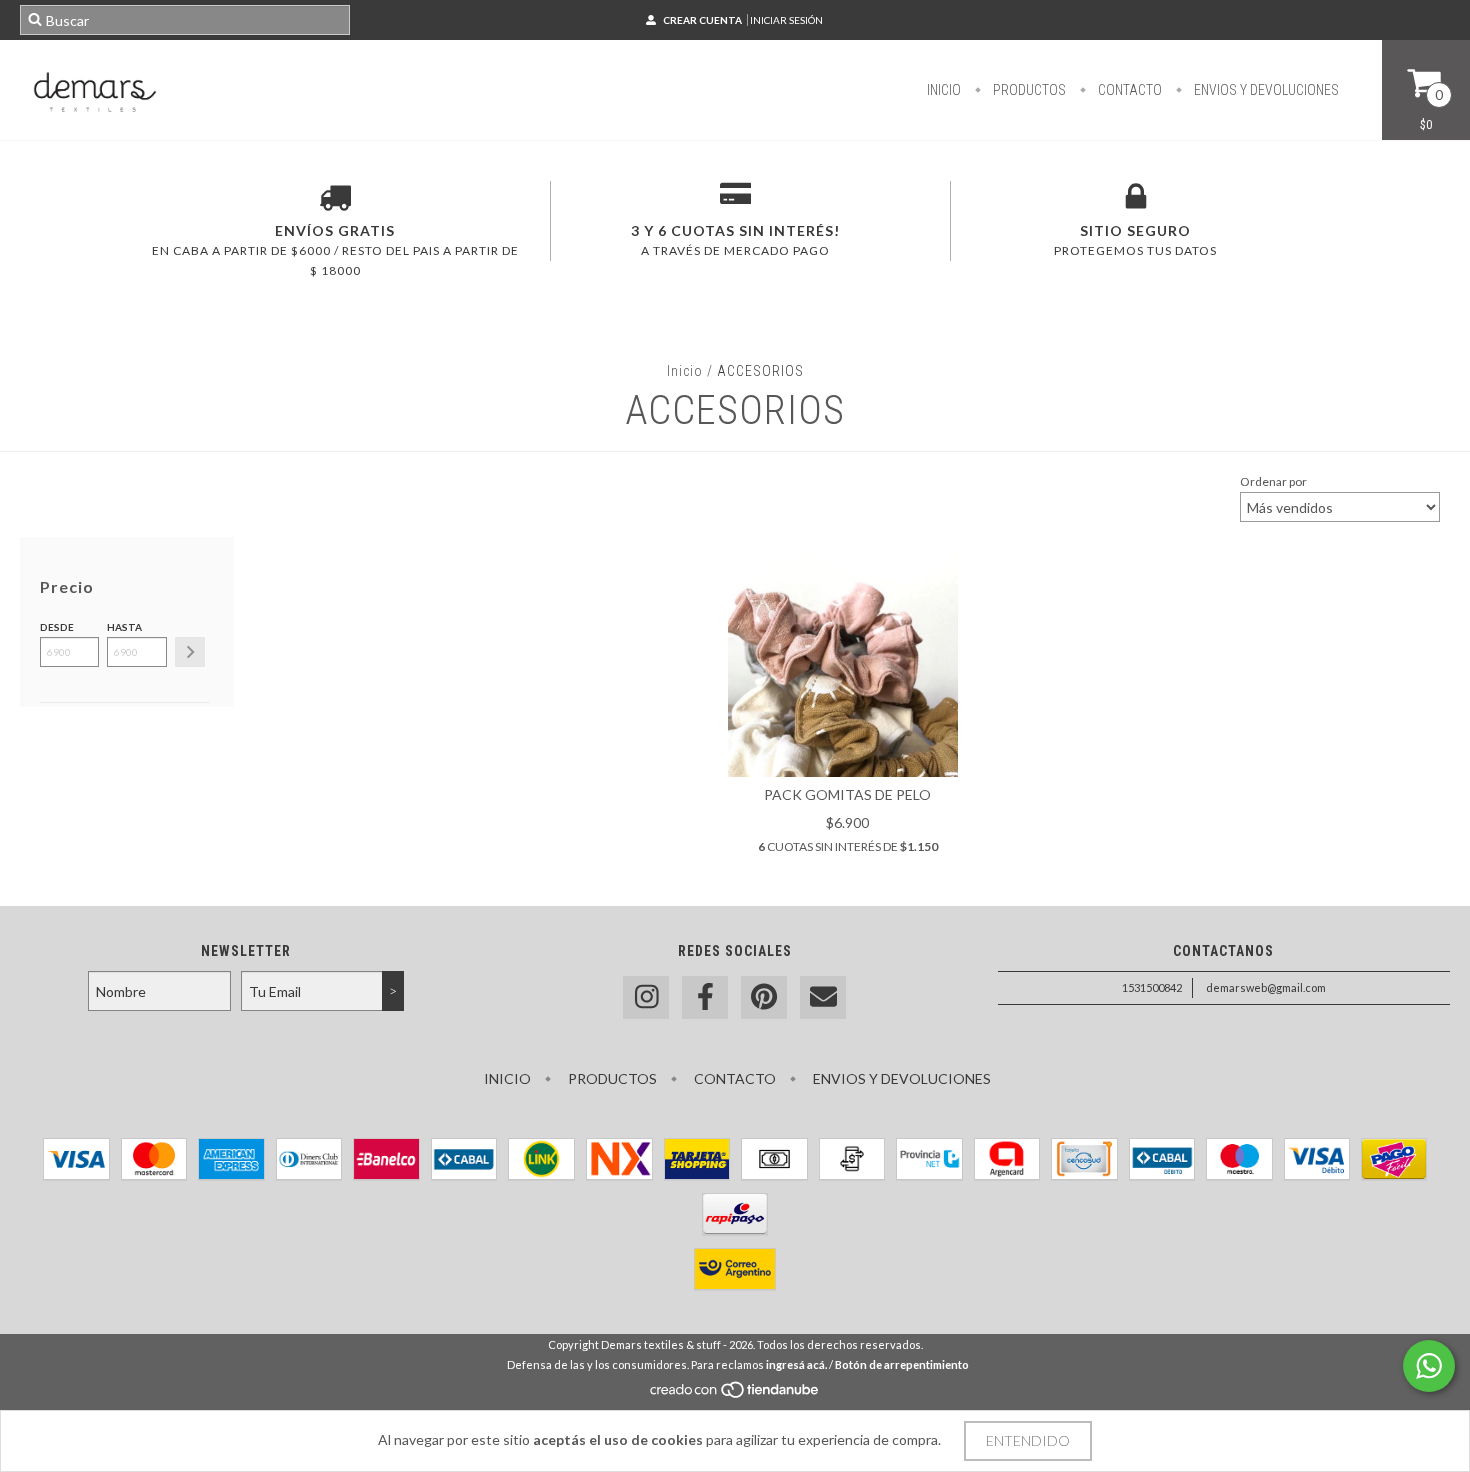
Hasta (124, 627)
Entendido (1028, 1440)
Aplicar (190, 652)
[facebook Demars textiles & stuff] (705, 997)
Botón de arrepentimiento (902, 1364)
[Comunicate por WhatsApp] (1429, 1366)
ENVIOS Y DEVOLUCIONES (1265, 90)
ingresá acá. (796, 1364)
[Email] (823, 997)
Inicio (944, 90)
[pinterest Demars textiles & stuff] (764, 997)
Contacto (1128, 90)
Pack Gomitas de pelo (847, 794)
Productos (1028, 90)
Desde (57, 627)
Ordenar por (1273, 481)
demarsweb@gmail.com (1266, 987)
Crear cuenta (702, 20)
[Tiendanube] (735, 1394)
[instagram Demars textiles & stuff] (646, 997)
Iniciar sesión (786, 20)
